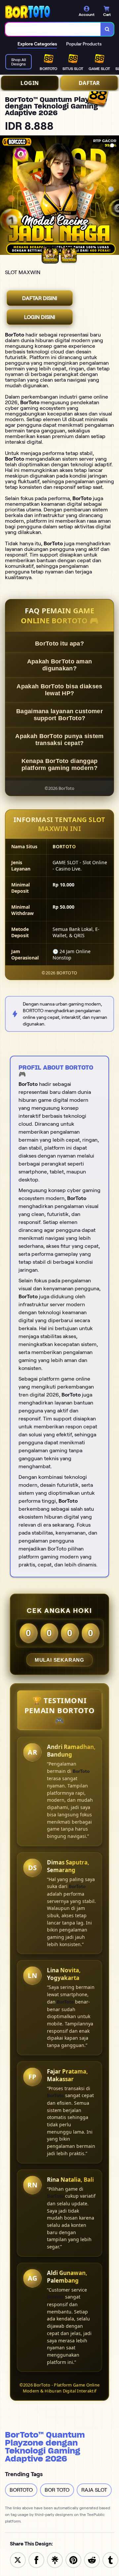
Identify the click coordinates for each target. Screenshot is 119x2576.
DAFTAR (89, 83)
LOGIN (30, 83)
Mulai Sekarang (59, 1660)
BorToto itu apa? (59, 644)
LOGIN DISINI (40, 317)
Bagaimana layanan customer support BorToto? (59, 715)
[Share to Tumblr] (110, 2560)
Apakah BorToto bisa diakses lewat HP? (59, 690)
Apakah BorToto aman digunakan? (60, 665)
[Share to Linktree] (55, 2560)
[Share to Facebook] (36, 2560)
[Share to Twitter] (18, 2560)
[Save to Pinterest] (73, 2560)
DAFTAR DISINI (40, 298)
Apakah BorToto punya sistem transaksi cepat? (59, 740)
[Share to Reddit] (92, 2560)
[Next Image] (114, 196)
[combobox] (53, 29)
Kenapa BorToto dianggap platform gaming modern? (60, 764)
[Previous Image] (5, 196)
